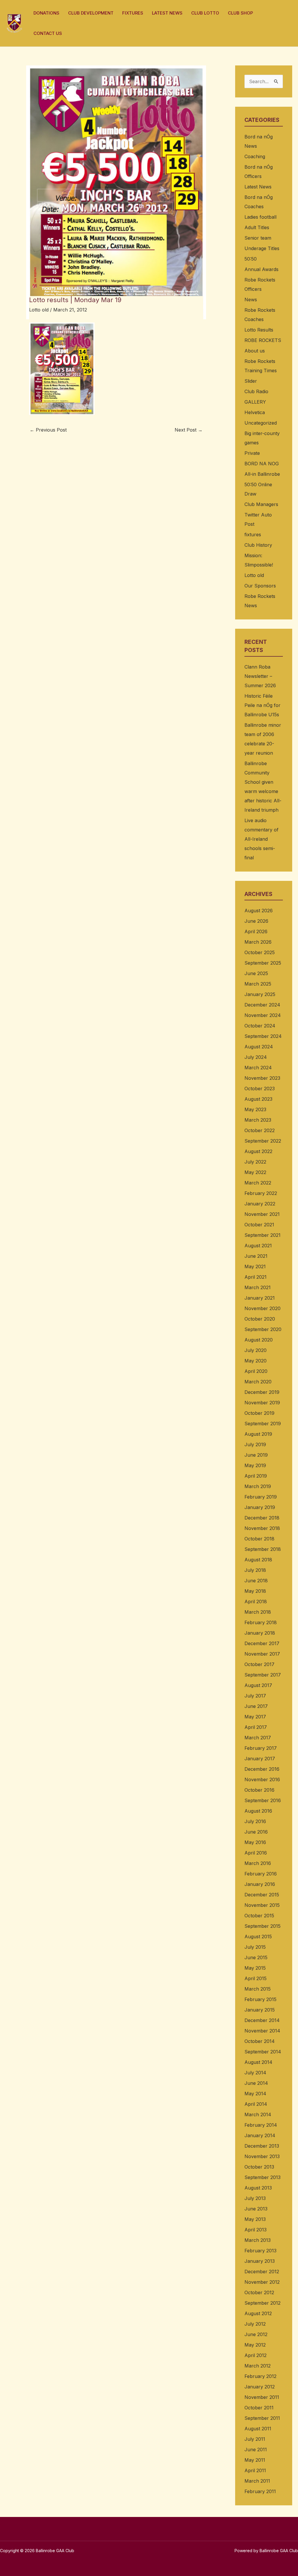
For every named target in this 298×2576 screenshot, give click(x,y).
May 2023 (255, 1109)
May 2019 (255, 1465)
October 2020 (260, 1319)
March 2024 (258, 1068)
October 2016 (259, 1790)
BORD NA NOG (262, 464)
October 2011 (259, 2408)
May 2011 (255, 2460)
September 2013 (262, 2177)
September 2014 (263, 2052)
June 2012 (256, 2334)
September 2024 (263, 1036)
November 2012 (262, 2282)
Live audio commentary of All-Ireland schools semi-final (261, 839)
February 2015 (260, 1999)
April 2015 (256, 1978)
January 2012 (260, 2387)
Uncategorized (261, 423)
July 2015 (255, 1947)
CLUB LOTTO (205, 13)
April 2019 (256, 1476)
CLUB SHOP (240, 13)
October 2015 (259, 1916)
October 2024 (260, 1026)
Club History (258, 545)
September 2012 (262, 2303)
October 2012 (259, 2292)
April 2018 (256, 1601)
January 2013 (260, 2261)
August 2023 (258, 1099)
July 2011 (255, 2439)
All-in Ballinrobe (262, 474)
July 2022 (255, 1162)
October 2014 (260, 2041)
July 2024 (256, 1057)
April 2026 (256, 931)
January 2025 (260, 994)
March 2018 (258, 1612)
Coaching (255, 156)
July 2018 (255, 1570)
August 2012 (258, 2313)
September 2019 (263, 1424)
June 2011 (256, 2449)
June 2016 (256, 1832)
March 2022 (258, 1183)
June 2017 (256, 1706)
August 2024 (259, 1047)
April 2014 (256, 2104)
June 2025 (256, 973)
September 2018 (263, 1549)
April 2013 (256, 2230)
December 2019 (262, 1392)
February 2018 (261, 1622)
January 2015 (260, 2010)
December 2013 (262, 2146)
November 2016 (262, 1779)
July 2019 (255, 1444)
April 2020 (256, 1371)
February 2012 (260, 2376)
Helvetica (255, 412)
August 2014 (258, 2062)
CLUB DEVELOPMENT (91, 13)
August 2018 (258, 1560)
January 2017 (260, 1759)
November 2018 (262, 1528)
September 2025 (263, 963)
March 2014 (258, 2114)
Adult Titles (257, 227)
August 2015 (258, 1937)
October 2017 (259, 1664)
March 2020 (258, 1382)
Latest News (258, 187)
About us (255, 351)
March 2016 (258, 1863)
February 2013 (260, 2251)
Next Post (189, 430)
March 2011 (257, 2481)
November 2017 (262, 1654)
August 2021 (258, 1246)
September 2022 (263, 1141)
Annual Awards (261, 269)
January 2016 (260, 1884)
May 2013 (255, 2219)
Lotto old (39, 310)
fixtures (253, 535)
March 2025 (258, 984)
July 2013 (255, 2198)
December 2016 (262, 1769)
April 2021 (256, 1277)
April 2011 (255, 2470)
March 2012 (258, 2366)
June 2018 (256, 1581)
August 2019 (258, 1434)
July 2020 (256, 1350)
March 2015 (258, 1989)
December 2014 (262, 2020)
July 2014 (255, 2073)
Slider (251, 381)
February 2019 (261, 1497)
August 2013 (258, 2188)
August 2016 (258, 1811)
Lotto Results (259, 330)
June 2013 (256, 2209)
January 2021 (260, 1298)
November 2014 (262, 2031)
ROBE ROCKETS (263, 340)
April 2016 (256, 1853)
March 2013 (258, 2240)
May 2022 (255, 1172)
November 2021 (262, 1214)
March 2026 (258, 942)
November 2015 (262, 1905)
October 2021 (259, 1225)
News (251, 300)
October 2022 (260, 1130)
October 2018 (259, 1539)
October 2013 (259, 2167)
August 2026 (259, 911)
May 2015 (255, 1968)
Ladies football (260, 217)
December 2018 (262, 1518)
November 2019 (262, 1403)
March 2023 (258, 1120)
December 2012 (262, 2272)
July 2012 (255, 2324)
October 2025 (260, 952)
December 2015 (262, 1895)
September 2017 (263, 1675)
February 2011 (260, 2491)
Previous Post (48, 430)
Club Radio (256, 391)
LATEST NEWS (167, 13)
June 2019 (256, 1455)
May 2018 (255, 1591)
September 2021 (262, 1235)
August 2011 (258, 2429)
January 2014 (260, 2135)
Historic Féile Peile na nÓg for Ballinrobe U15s (262, 705)
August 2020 (259, 1340)
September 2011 (262, 2418)
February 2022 (261, 1193)
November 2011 (262, 2397)
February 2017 (261, 1748)
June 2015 (256, 1957)
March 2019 (258, 1486)
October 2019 (259, 1413)
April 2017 (256, 1727)
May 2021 (255, 1266)
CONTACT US (48, 33)
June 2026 (256, 921)
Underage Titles (262, 248)
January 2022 (260, 1204)
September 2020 (263, 1329)
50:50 (251, 259)
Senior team (258, 238)
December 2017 (262, 1643)
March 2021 (258, 1287)
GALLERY (255, 402)
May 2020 (256, 1361)
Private (252, 453)
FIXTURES (133, 13)
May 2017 (255, 1717)
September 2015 (262, 1926)
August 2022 (258, 1151)
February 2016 (261, 1874)
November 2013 (262, 2156)
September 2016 (263, 1800)
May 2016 (255, 1842)
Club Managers (261, 504)
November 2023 (262, 1078)
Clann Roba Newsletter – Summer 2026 (260, 676)
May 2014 (255, 2094)
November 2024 (263, 1015)
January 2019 (260, 1507)
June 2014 (256, 2083)
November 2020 (262, 1308)
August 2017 (258, 1685)
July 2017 (255, 1696)
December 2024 (262, 1005)
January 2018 (260, 1633)
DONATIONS (46, 13)
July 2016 (255, 1821)
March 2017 (258, 1738)
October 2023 (260, 1089)
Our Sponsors (260, 586)
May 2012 (255, 2345)
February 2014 (261, 2125)
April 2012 (256, 2355)
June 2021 (256, 1256)
